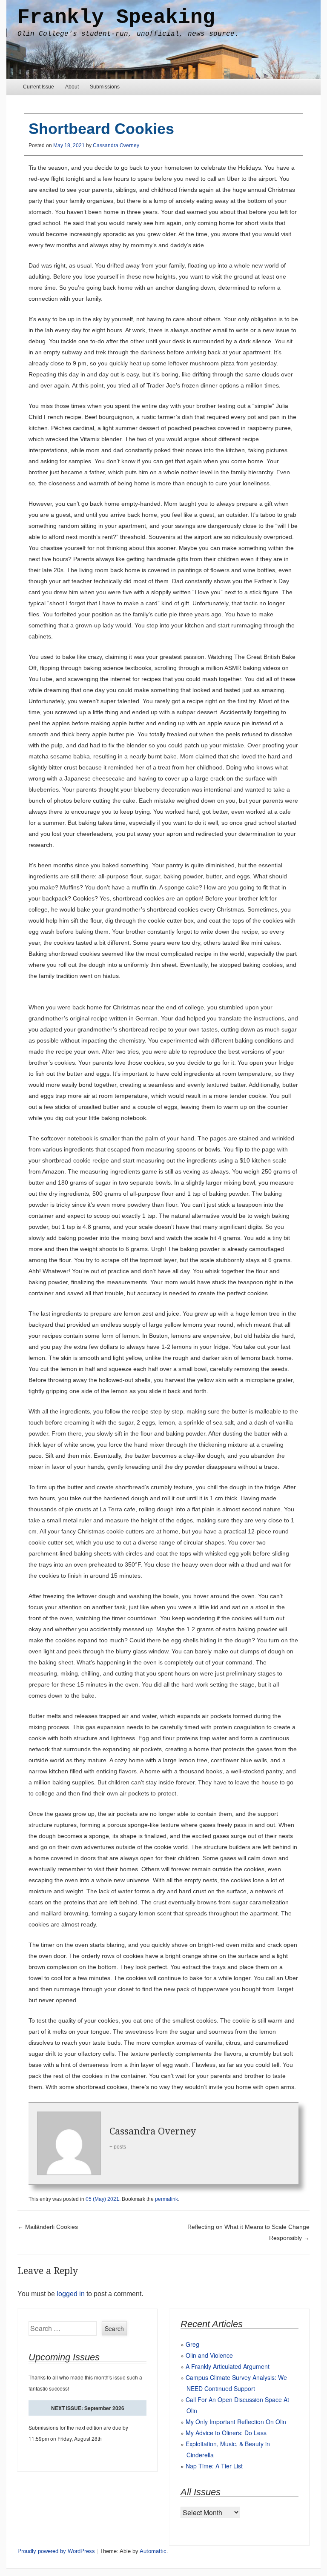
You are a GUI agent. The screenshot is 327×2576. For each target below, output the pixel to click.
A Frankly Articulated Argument (228, 2366)
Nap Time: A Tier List (214, 2466)
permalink (166, 2199)
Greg (192, 2344)
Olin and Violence (209, 2355)
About (72, 87)
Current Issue (39, 87)
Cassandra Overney (116, 145)
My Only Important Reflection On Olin (236, 2422)
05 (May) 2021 (102, 2199)
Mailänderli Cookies (48, 2227)
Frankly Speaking (116, 17)
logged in (71, 2294)
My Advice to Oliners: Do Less (226, 2433)
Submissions (105, 87)
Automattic (153, 2551)
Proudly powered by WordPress (56, 2551)
